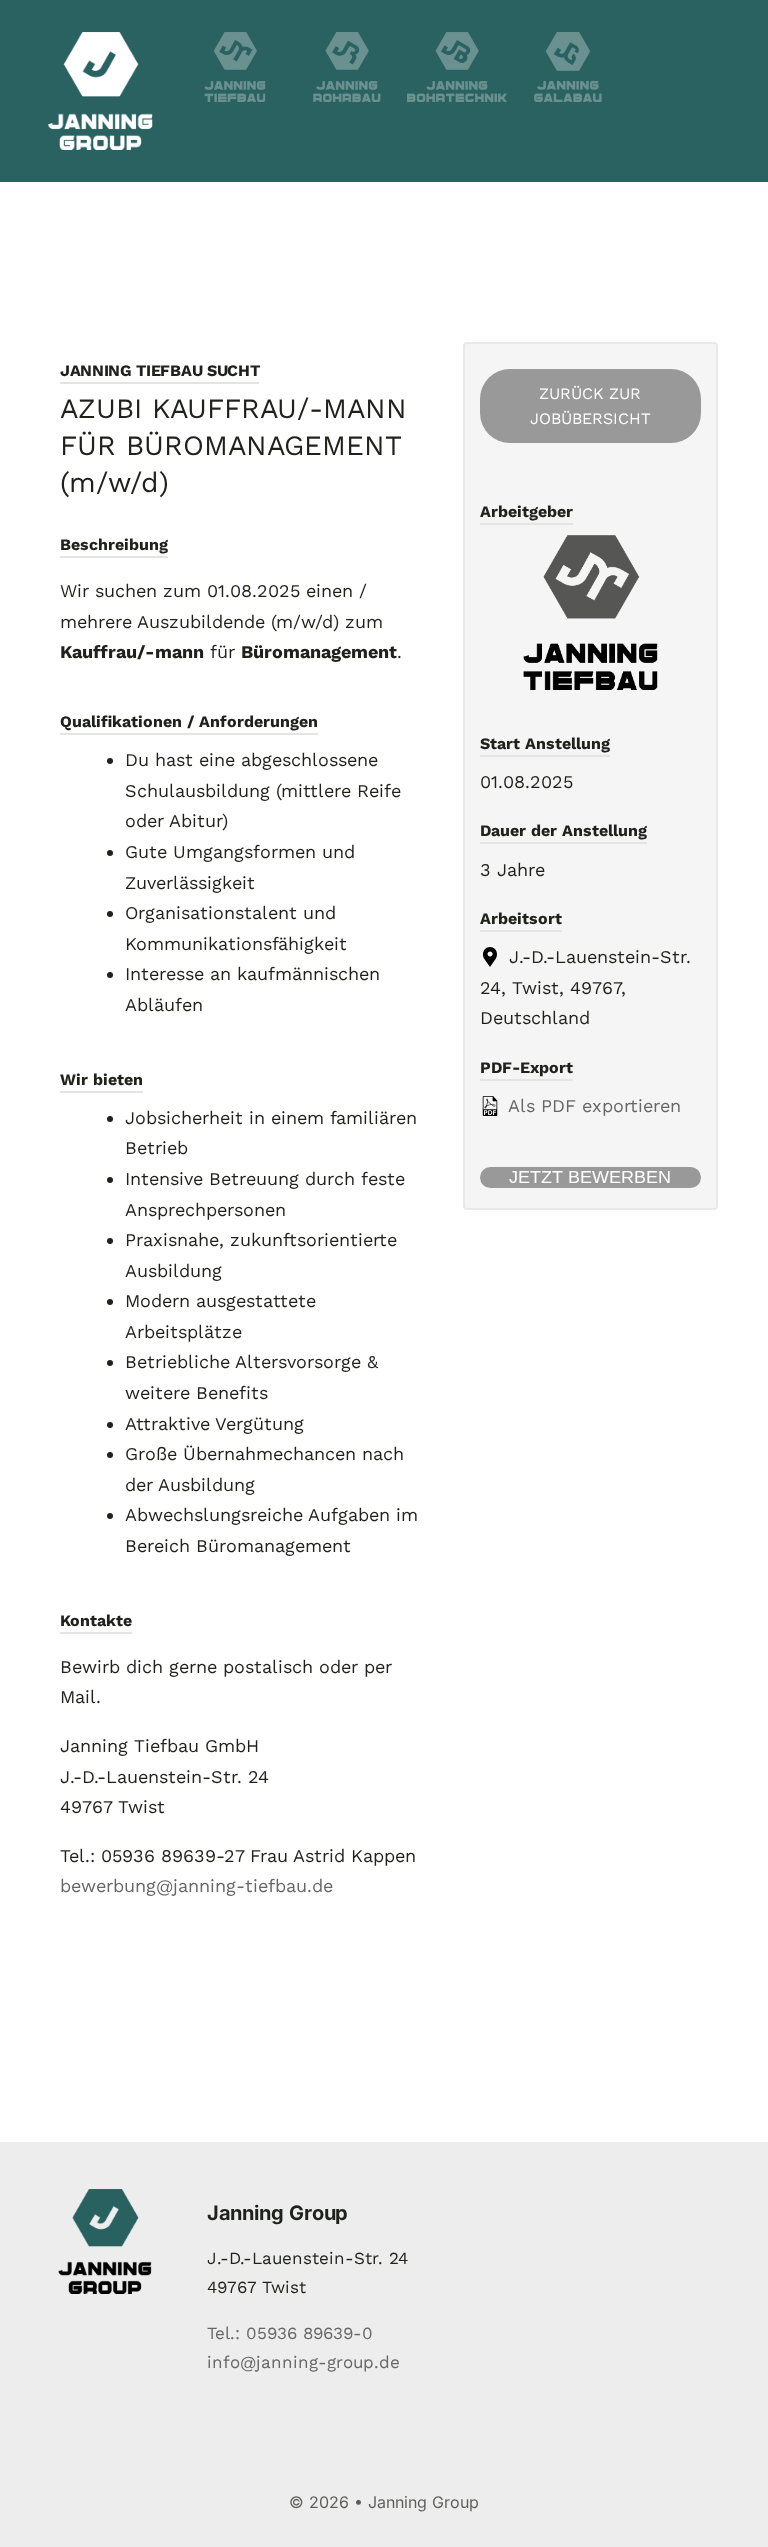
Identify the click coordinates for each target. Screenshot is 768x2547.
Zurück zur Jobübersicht (590, 406)
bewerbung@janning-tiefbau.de (196, 1885)
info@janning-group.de (303, 2362)
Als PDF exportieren (592, 1105)
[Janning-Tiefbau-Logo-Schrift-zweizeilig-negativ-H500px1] (235, 40)
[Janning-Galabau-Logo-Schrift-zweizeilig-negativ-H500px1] (568, 40)
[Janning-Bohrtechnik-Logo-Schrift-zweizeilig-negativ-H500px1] (457, 40)
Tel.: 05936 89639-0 (290, 2333)
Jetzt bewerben (590, 1177)
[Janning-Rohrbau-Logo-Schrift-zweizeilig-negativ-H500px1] (347, 40)
